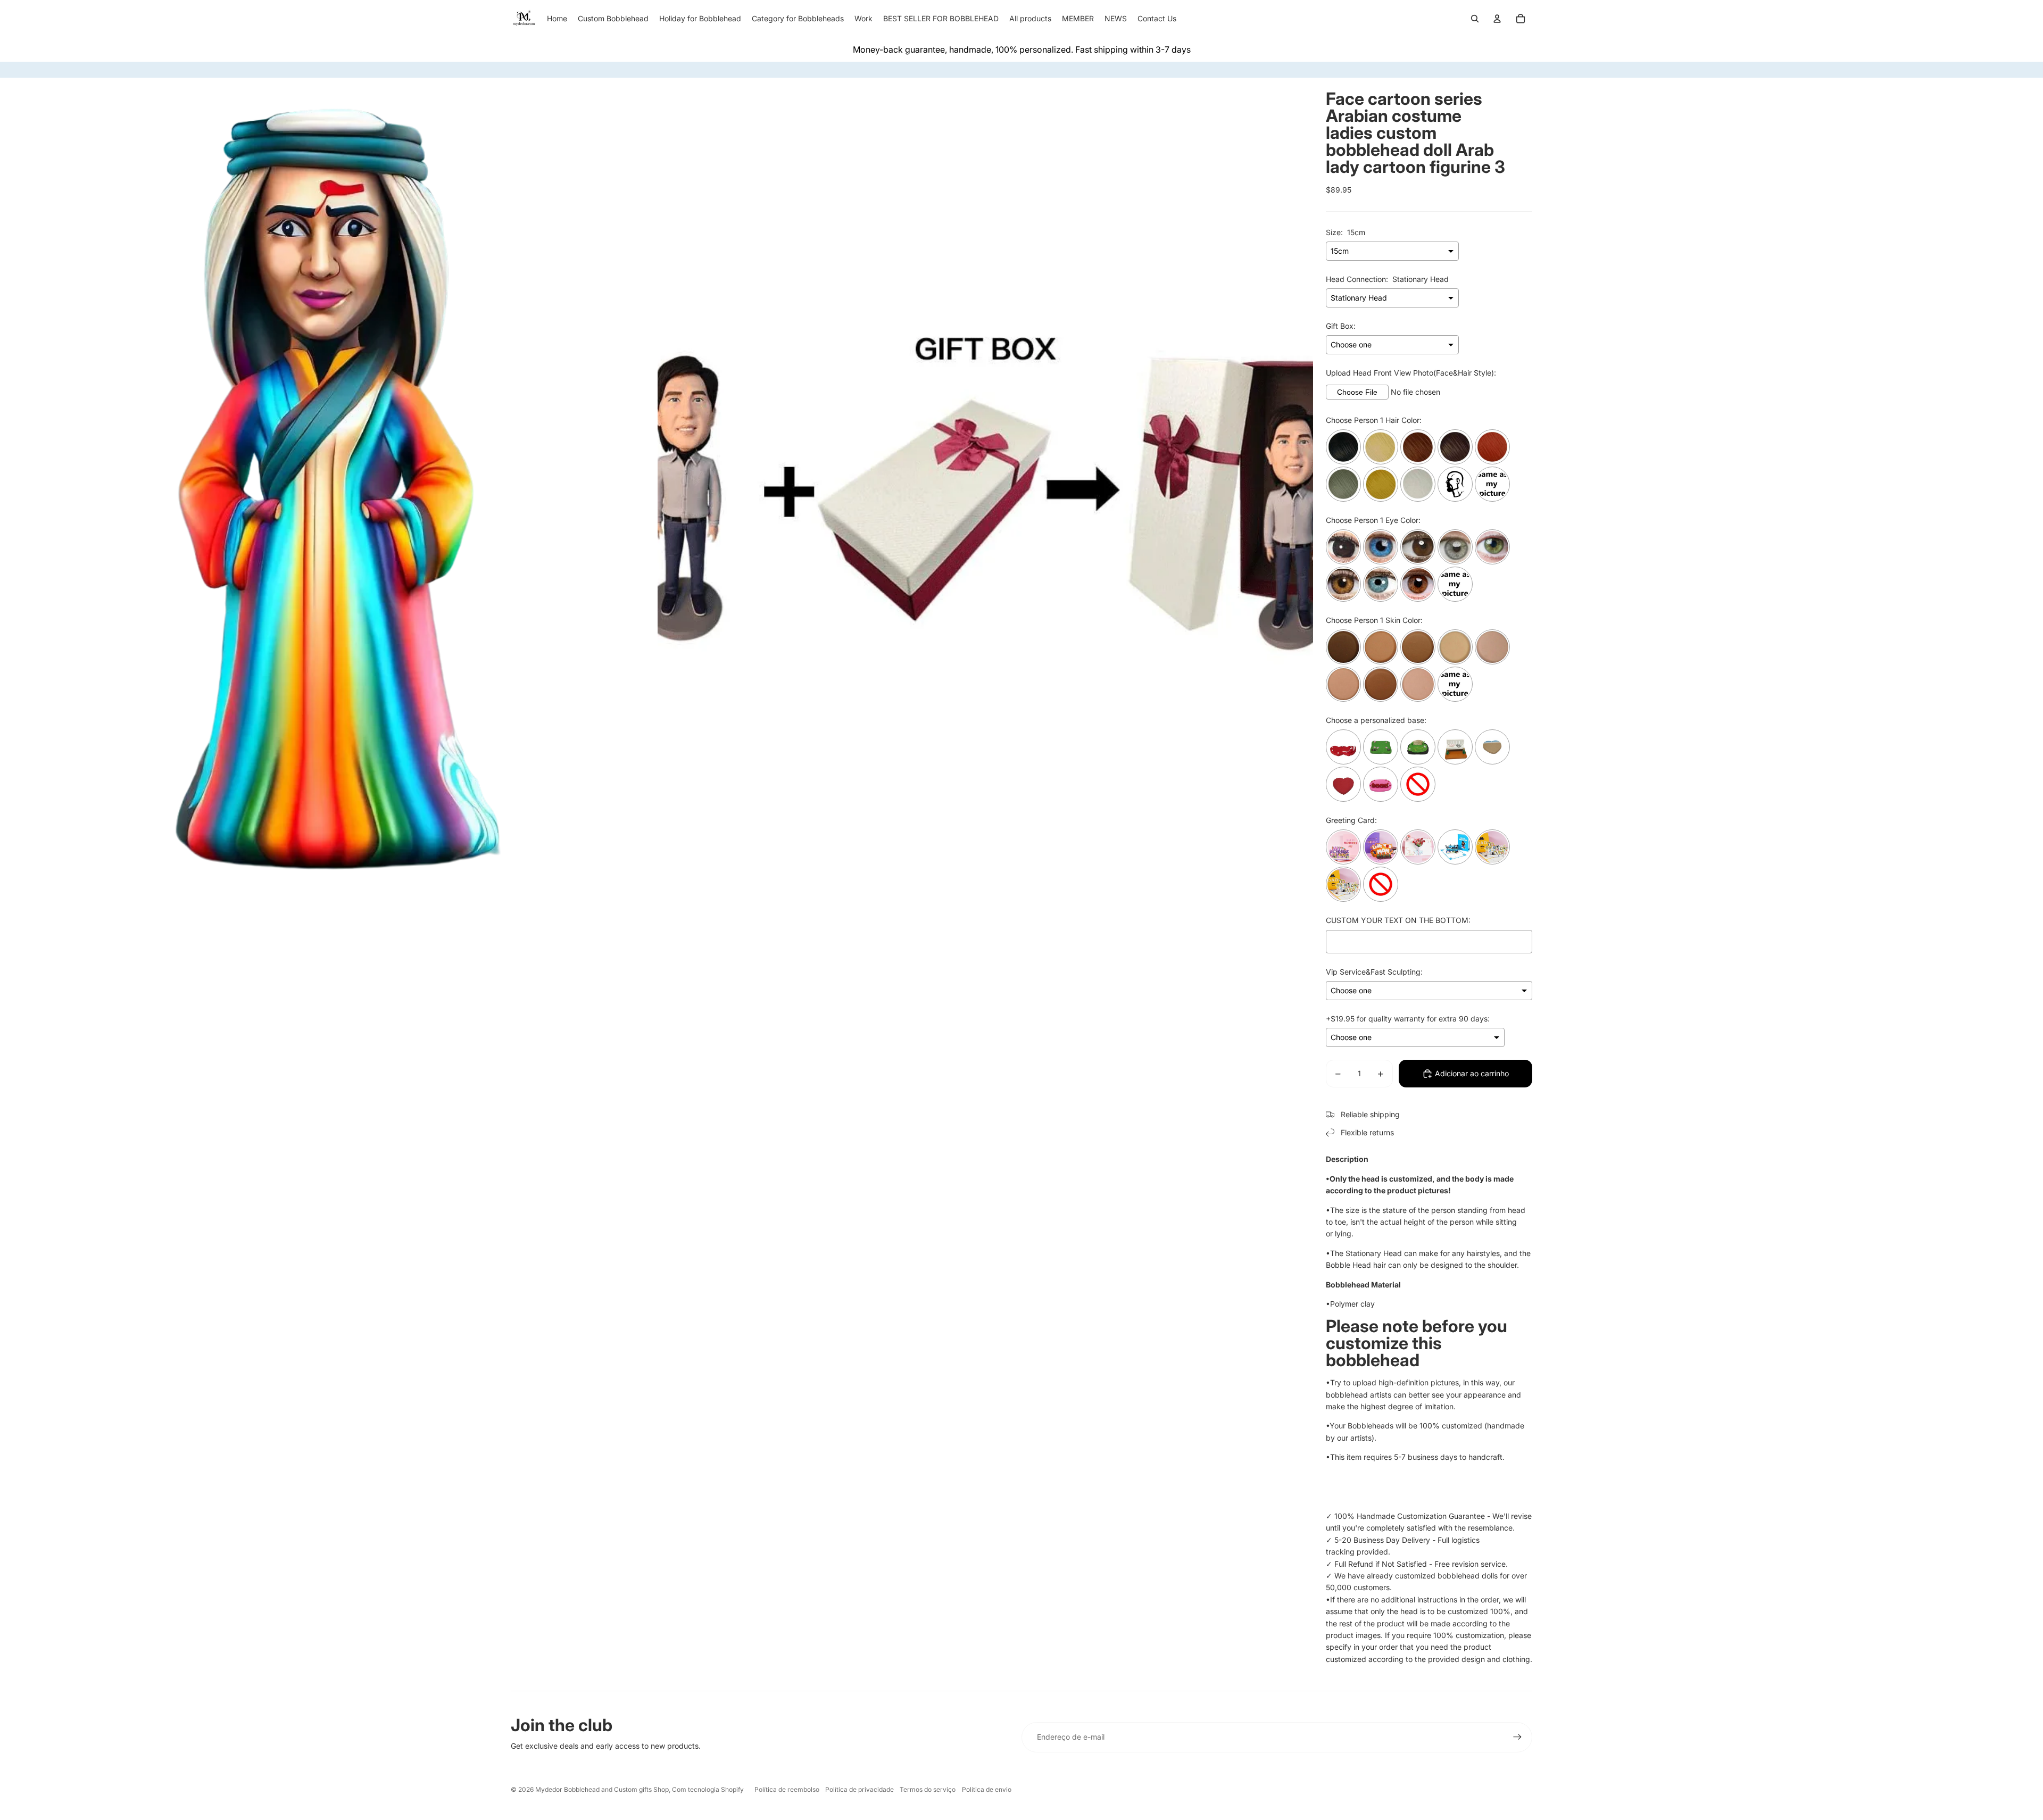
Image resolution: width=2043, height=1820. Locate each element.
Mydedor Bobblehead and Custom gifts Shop (602, 1789)
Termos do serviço (928, 1789)
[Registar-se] (1517, 1737)
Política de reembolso (787, 1789)
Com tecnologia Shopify (708, 1789)
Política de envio (987, 1789)
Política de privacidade (859, 1789)
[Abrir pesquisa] (1475, 19)
